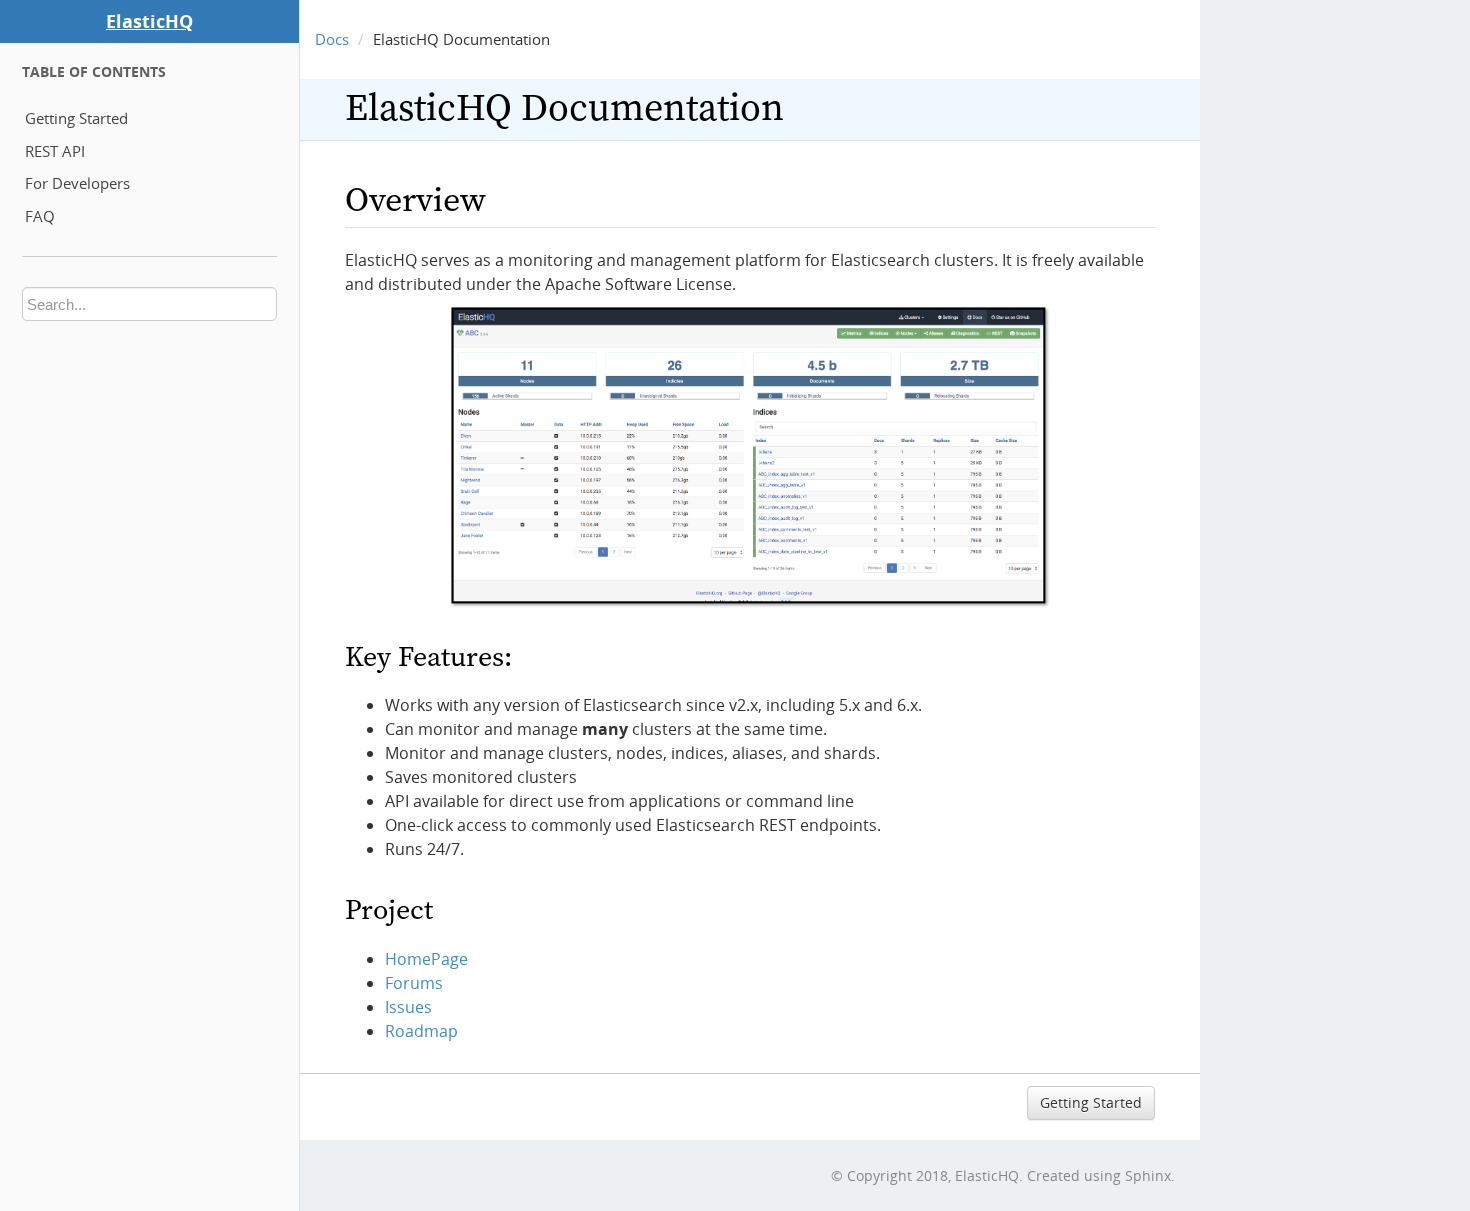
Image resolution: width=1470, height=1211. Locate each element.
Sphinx (1148, 1175)
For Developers (77, 183)
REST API (55, 151)
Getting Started (76, 118)
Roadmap (421, 1031)
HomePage (426, 959)
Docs (332, 39)
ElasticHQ (149, 21)
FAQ (40, 216)
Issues (408, 1007)
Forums (414, 983)
